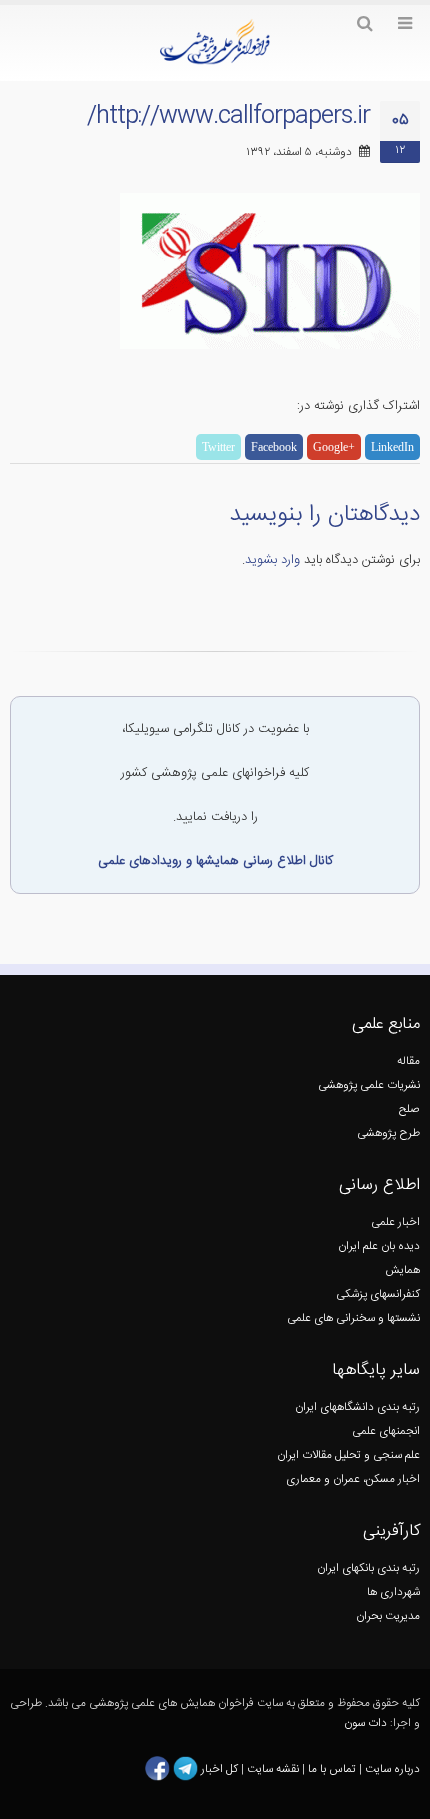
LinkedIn (392, 447)
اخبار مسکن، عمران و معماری (353, 1479)
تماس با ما (330, 1768)
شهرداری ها (393, 1592)
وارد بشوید (272, 560)
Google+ (334, 447)
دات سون (365, 1723)
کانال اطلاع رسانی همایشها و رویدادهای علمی (215, 861)
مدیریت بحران (388, 1616)
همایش (402, 1270)
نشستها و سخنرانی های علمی (353, 1318)
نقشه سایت (274, 1768)
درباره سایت (392, 1768)
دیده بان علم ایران (379, 1246)
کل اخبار (219, 1768)
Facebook (274, 447)
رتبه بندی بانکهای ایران (368, 1568)
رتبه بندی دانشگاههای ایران (357, 1407)
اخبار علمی (395, 1222)
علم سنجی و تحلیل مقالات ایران (348, 1455)
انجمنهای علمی (386, 1431)
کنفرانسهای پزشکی (378, 1294)
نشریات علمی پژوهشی (369, 1085)
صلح (409, 1109)
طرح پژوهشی (388, 1133)
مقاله (408, 1061)
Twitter (218, 447)
